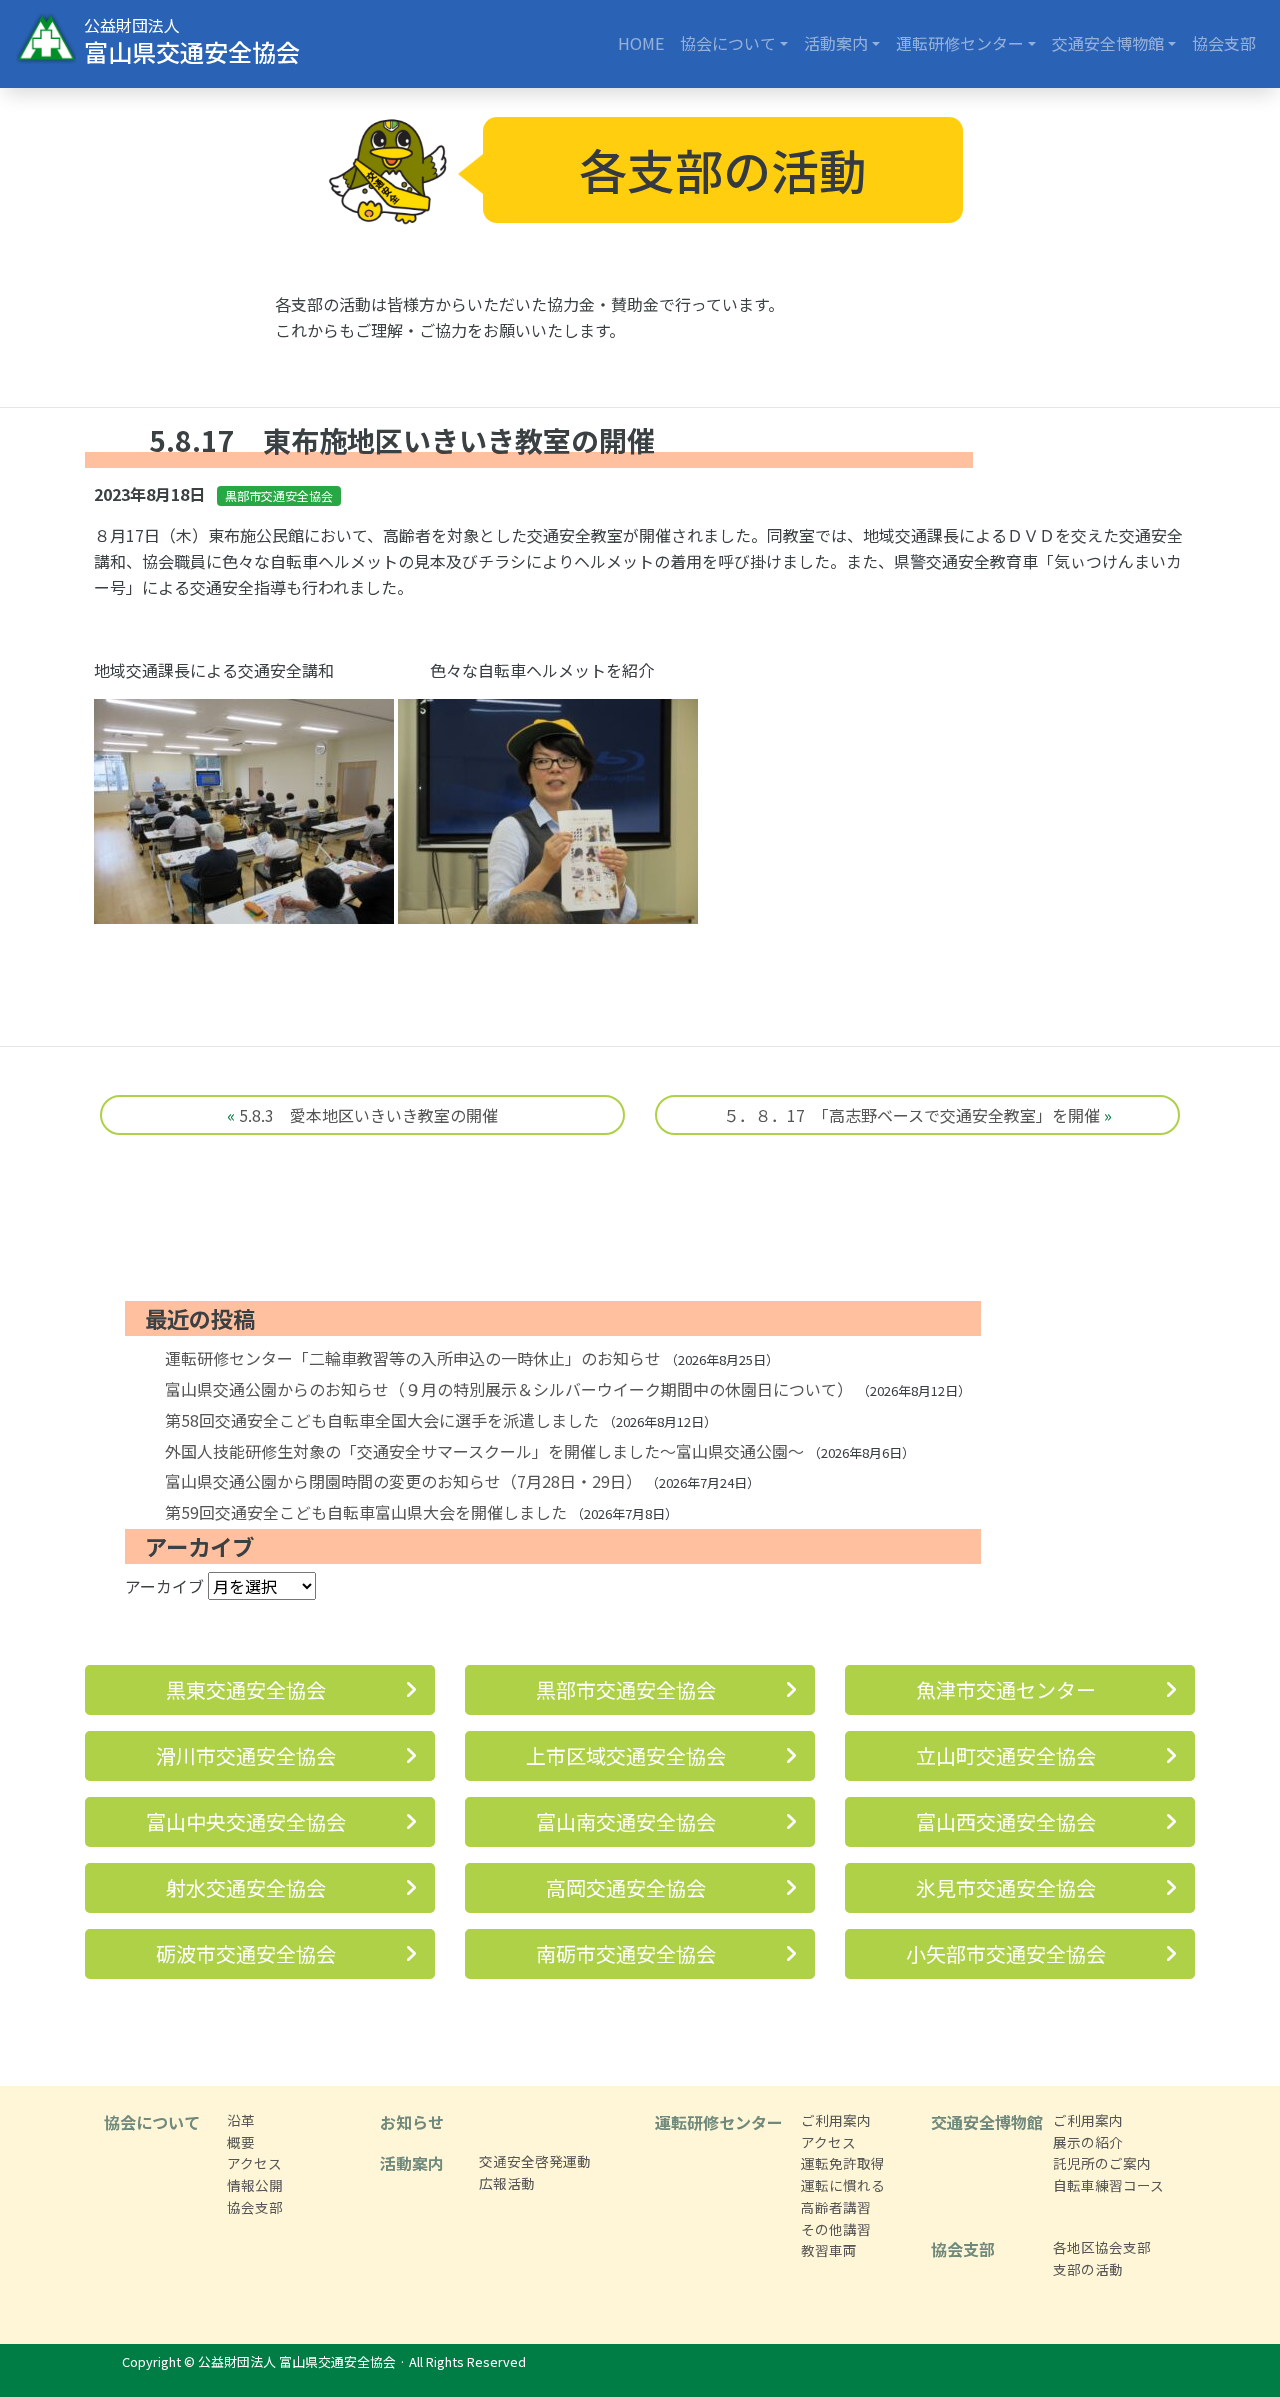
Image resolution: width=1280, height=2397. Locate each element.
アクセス (254, 2163)
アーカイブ (164, 1586)
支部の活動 (1088, 2269)
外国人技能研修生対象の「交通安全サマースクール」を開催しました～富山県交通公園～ (484, 1451)
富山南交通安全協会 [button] (626, 1821)
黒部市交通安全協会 (279, 495)
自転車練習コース (1108, 2185)
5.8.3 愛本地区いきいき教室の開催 (368, 1115)
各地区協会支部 (1102, 2247)
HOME (641, 43)
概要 (241, 2142)
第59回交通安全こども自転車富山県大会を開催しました (366, 1512)
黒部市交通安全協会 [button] (626, 1689)
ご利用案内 (836, 2120)
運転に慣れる (843, 2185)
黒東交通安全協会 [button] (246, 1689)
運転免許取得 (843, 2163)
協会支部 (1224, 43)
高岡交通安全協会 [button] (626, 1887)
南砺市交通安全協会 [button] (626, 1953)
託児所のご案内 (1102, 2163)
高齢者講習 (836, 2207)
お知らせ (412, 2122)
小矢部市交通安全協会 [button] (1006, 1953)
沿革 (241, 2120)
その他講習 (836, 2229)
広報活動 (507, 2183)
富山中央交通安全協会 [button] (246, 1821)
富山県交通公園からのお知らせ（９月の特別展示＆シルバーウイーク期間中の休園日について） (509, 1389)
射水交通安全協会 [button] (246, 1887)
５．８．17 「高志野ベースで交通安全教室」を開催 (911, 1115)
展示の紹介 (1088, 2142)
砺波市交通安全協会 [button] (246, 1953)
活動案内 (836, 43)
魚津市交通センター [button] (1006, 1689)
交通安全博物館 (1108, 43)
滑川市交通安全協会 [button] (246, 1755)
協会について (728, 43)
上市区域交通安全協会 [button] (626, 1755)
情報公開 (255, 2185)
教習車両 (829, 2250)
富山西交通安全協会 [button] (1006, 1821)
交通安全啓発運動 (535, 2161)
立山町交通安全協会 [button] (1006, 1755)
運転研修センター (960, 43)
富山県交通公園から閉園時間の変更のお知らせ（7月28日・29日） (403, 1481)
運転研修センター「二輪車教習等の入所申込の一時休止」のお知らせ (413, 1358)
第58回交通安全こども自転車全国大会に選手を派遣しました (382, 1420)
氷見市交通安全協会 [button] (1006, 1887)
